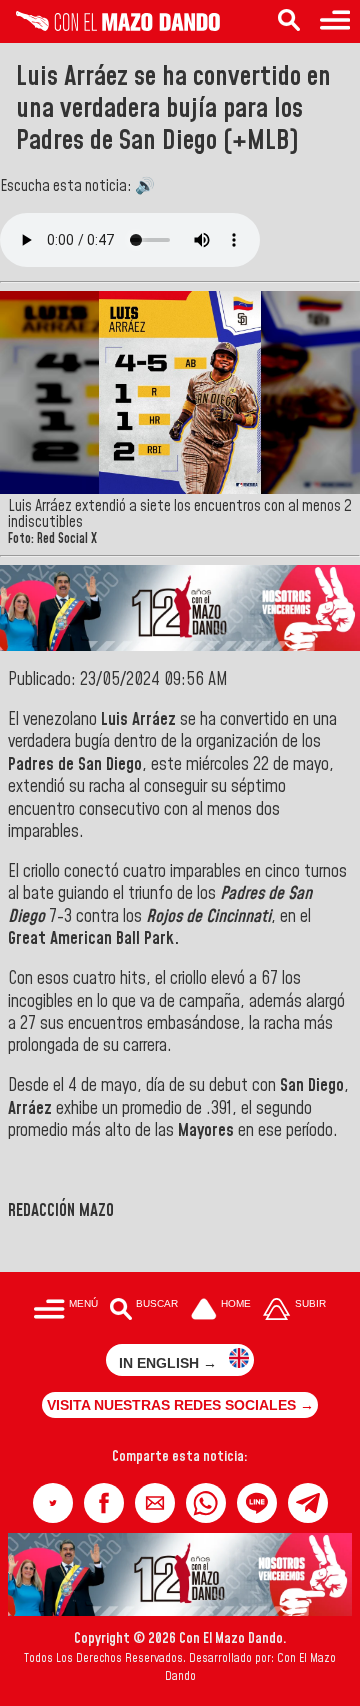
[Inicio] (110, 26)
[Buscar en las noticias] (289, 21)
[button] (53, 1503)
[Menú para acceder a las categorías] (335, 21)
